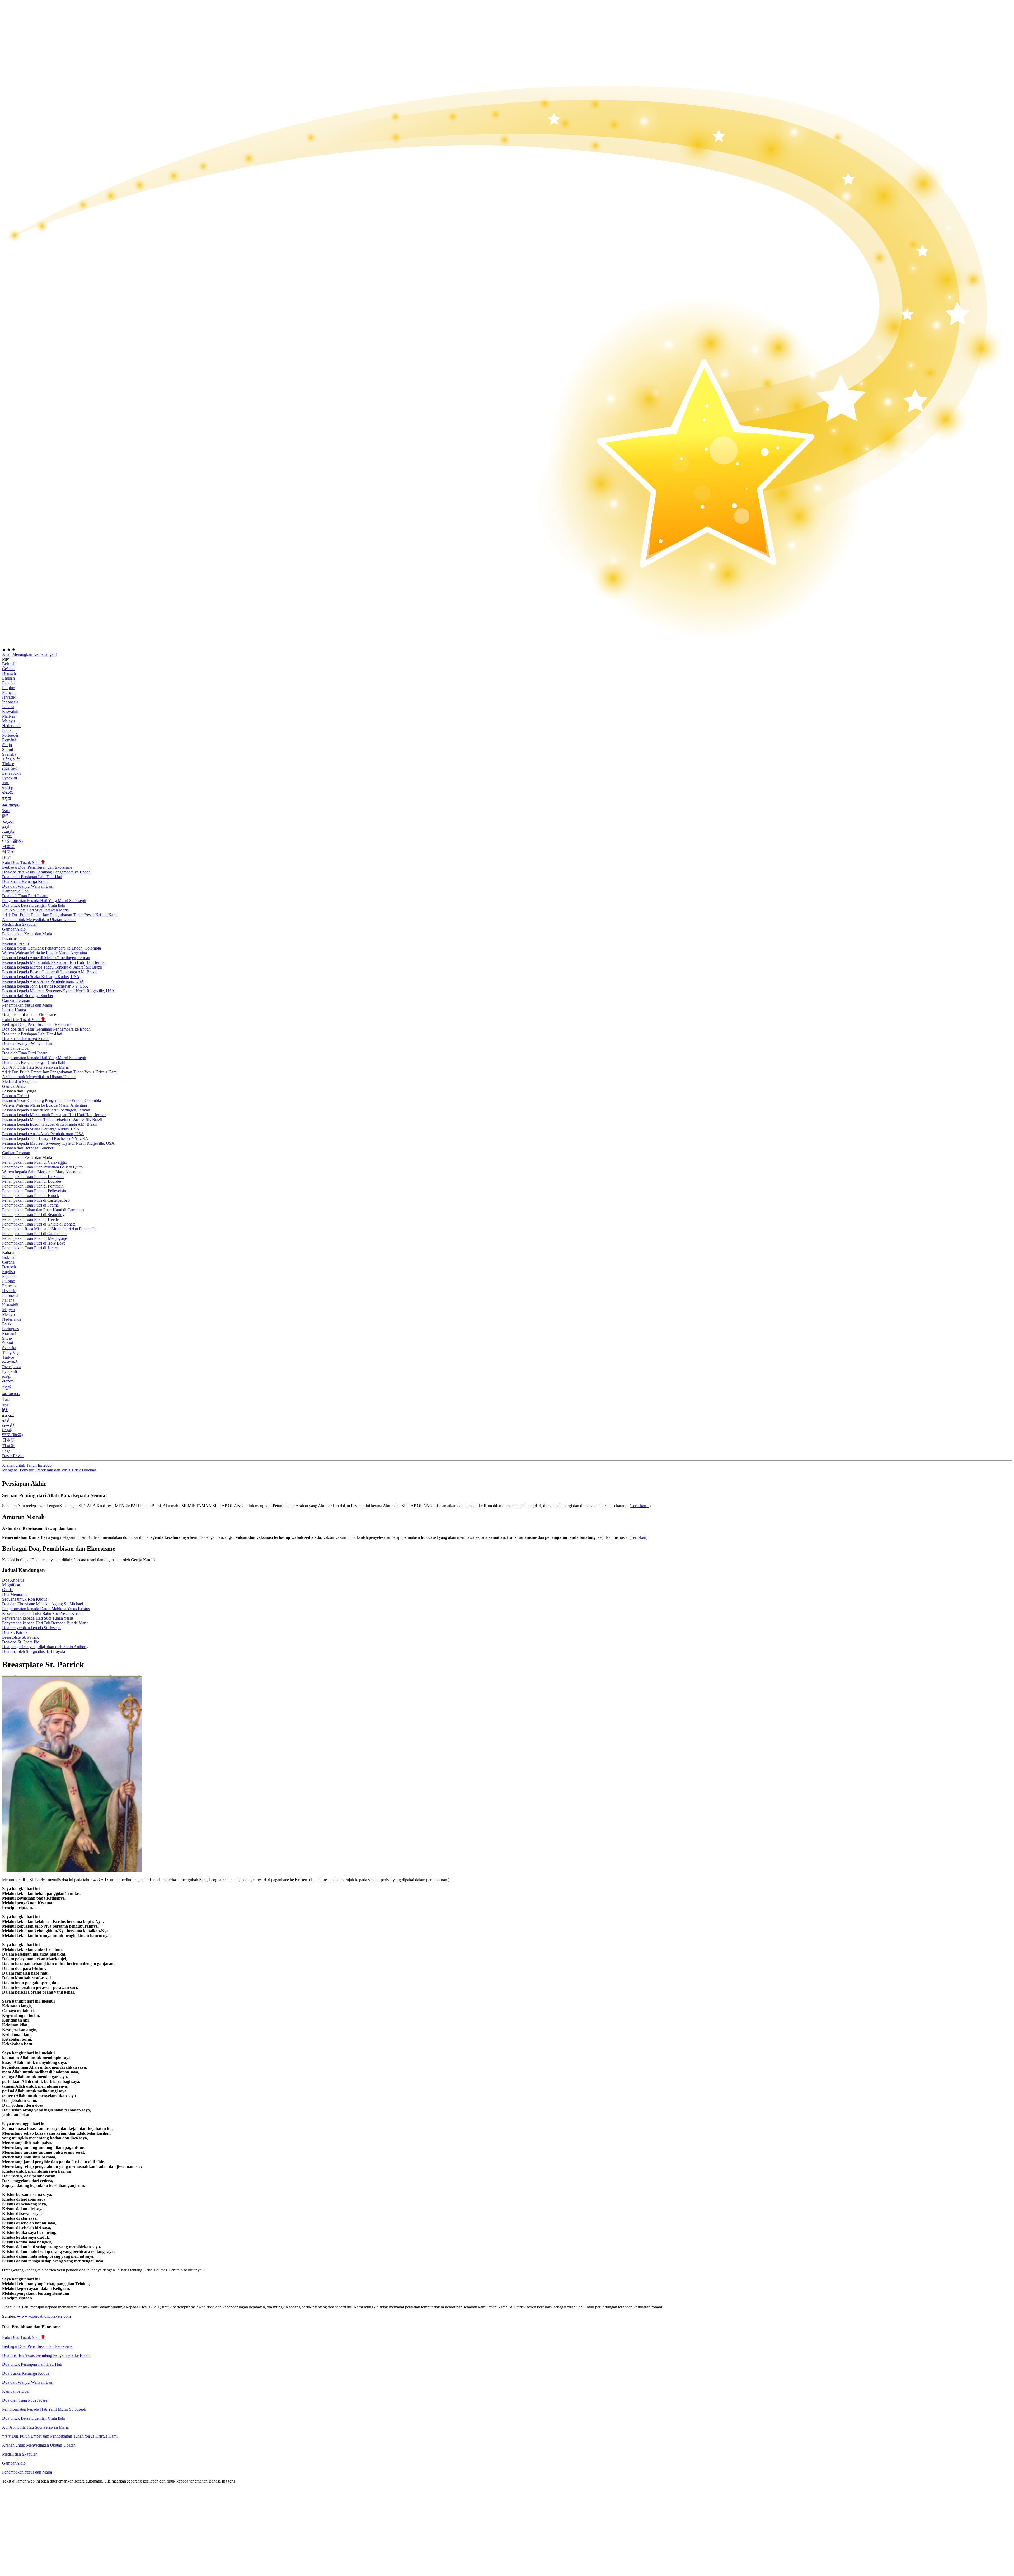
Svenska (9, 754)
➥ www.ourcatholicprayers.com (44, 2316)
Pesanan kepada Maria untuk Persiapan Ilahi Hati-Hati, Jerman (54, 962)
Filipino (9, 688)
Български (11, 773)
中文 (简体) (12, 841)
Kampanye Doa (16, 891)
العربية (8, 821)
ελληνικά (10, 768)
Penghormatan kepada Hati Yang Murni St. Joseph (44, 2409)
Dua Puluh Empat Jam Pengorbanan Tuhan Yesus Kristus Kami (60, 915)
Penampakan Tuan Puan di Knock (31, 1196)
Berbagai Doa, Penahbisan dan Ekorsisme (37, 867)
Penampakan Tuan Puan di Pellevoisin (34, 1191)
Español (9, 683)
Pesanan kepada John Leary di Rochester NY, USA (45, 986)
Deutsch (9, 673)
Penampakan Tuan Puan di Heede (30, 1219)
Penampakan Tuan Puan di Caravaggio (35, 1162)
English (8, 678)
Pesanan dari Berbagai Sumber (28, 996)
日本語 (8, 847)
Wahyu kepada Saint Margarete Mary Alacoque (42, 1172)
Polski (7, 730)
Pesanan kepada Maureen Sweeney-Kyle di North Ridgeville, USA (58, 991)
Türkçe (8, 764)
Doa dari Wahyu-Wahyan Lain (28, 886)
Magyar (9, 716)
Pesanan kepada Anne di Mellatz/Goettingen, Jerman (46, 958)
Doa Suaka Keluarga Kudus (26, 882)
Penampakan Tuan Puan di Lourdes (32, 1181)
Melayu (8, 721)
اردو (6, 826)
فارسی (8, 831)
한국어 (8, 852)
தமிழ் (7, 1376)
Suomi (8, 749)
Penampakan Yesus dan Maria (27, 934)
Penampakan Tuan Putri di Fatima (30, 1205)
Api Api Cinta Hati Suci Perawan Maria (35, 910)
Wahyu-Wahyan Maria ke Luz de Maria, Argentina (44, 953)
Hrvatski (9, 697)
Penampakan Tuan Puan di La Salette (33, 1177)
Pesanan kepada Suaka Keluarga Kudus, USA (41, 977)
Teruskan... (640, 1506)
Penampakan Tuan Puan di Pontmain (33, 1186)
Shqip (7, 745)
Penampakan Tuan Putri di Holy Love (34, 1243)
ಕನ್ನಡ (6, 798)
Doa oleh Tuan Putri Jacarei (25, 2400)
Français (9, 692)
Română (9, 740)
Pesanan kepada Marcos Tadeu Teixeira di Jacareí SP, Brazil (52, 967)
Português (10, 735)
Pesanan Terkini (15, 943)
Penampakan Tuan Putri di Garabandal (34, 1234)
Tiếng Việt (11, 759)
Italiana (8, 707)
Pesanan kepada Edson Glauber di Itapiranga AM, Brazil (49, 972)
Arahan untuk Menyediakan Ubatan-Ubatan (39, 2445)
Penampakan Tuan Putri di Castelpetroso (36, 1200)
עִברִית (7, 836)
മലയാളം (11, 805)
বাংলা (5, 783)
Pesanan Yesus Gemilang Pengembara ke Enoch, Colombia (51, 948)
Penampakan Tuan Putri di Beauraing (33, 1215)
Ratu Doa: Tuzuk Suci (24, 862)
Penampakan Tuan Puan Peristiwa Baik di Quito (42, 1167)
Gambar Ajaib (14, 2463)
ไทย (6, 811)
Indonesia (10, 702)
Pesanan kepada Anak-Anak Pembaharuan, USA (43, 981)
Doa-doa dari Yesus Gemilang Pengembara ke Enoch (46, 872)
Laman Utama (14, 1010)
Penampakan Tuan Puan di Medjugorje (35, 1238)
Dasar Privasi (13, 1456)
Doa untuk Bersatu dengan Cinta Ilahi (34, 905)
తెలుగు (8, 792)
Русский (10, 778)
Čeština (8, 669)
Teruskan (639, 1537)
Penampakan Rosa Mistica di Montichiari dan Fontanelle (49, 1229)
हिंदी (5, 816)
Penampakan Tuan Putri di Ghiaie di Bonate (39, 1224)
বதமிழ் (7, 787)
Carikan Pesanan (16, 1000)
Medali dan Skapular (19, 2454)
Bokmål (9, 664)
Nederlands (12, 726)
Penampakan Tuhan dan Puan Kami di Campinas (43, 1210)
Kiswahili (10, 711)
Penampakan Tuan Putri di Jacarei (30, 1248)
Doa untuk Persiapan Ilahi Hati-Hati (32, 877)
